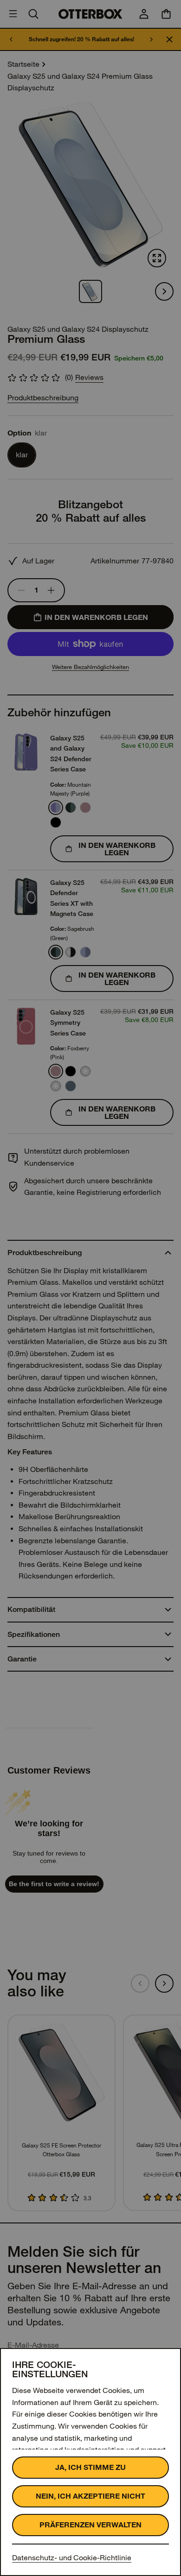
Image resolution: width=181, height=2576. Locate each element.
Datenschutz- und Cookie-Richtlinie (72, 2558)
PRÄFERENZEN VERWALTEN (90, 2525)
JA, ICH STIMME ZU (90, 2467)
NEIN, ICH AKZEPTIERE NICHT (90, 2496)
